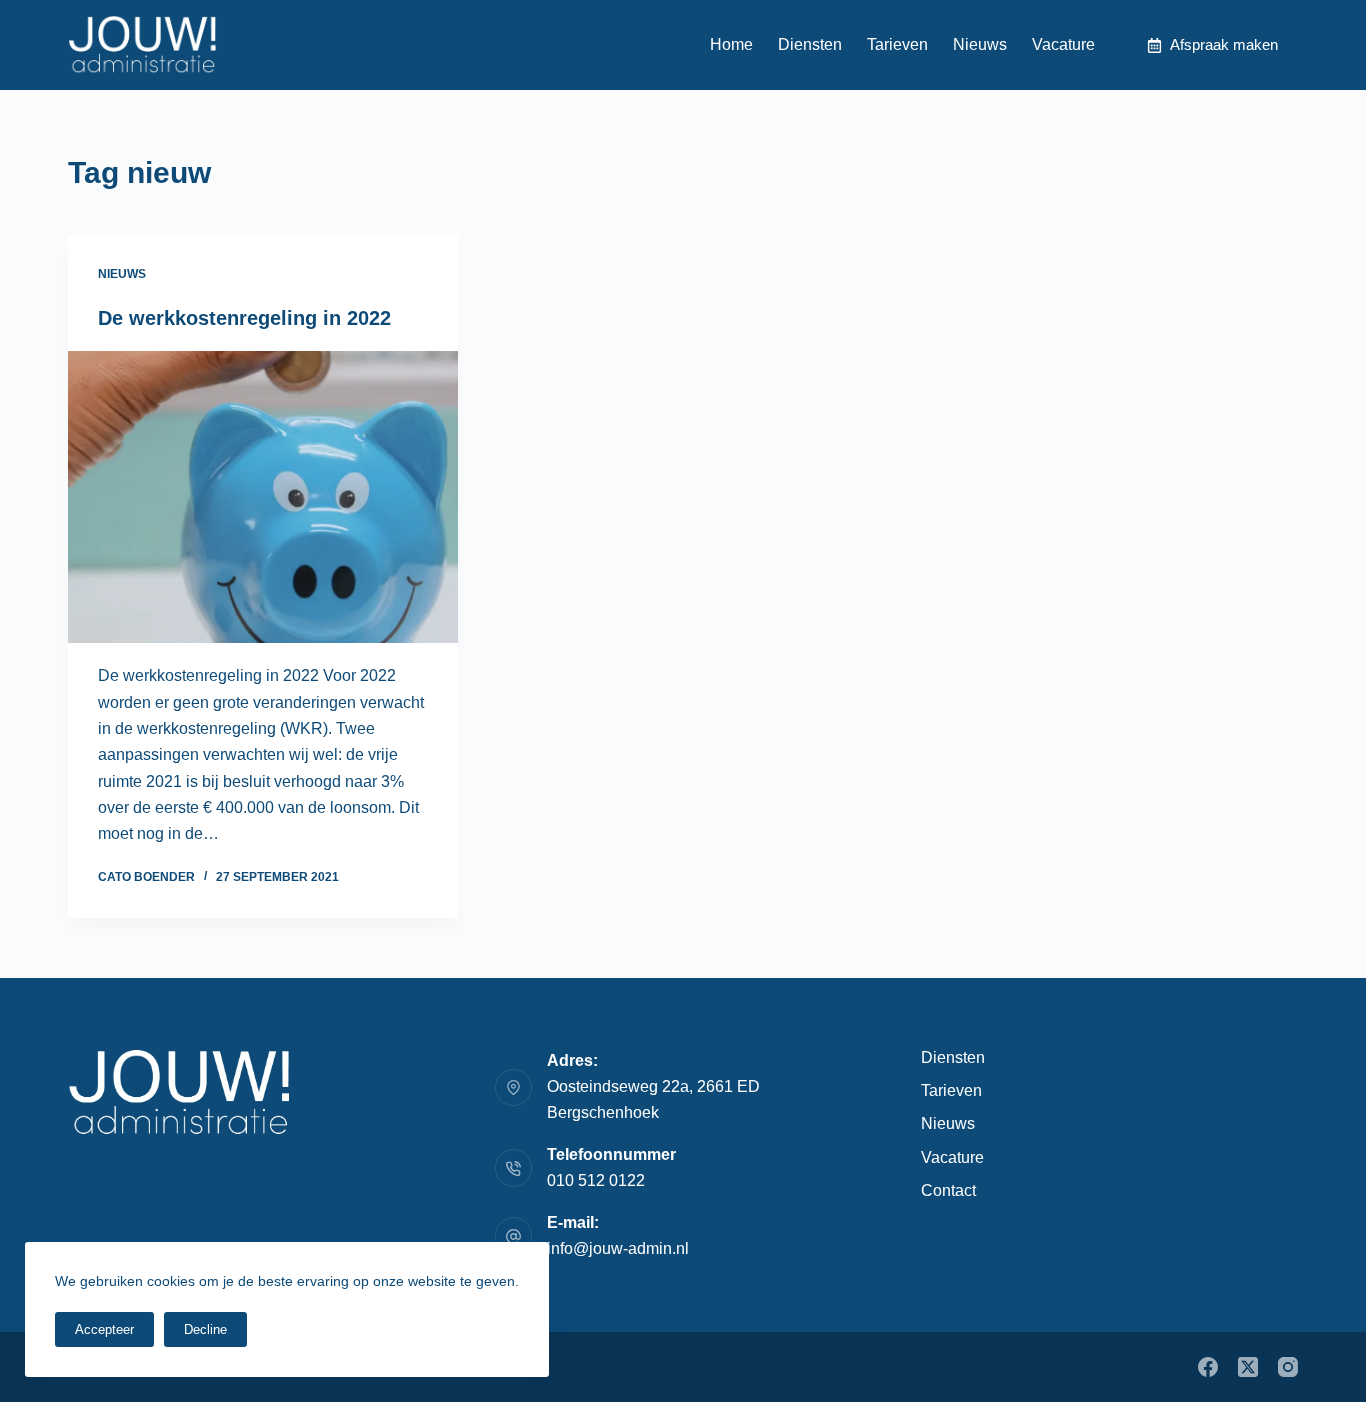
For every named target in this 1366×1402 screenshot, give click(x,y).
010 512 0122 (596, 1180)
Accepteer (104, 1329)
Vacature (1063, 44)
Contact (948, 1190)
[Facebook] (1208, 1367)
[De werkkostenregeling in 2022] (263, 497)
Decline (205, 1329)
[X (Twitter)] (1248, 1367)
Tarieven (897, 44)
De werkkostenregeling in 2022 (244, 318)
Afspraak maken (1224, 44)
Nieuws (980, 44)
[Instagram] (1288, 1367)
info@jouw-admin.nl (618, 1248)
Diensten (810, 44)
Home (731, 44)
